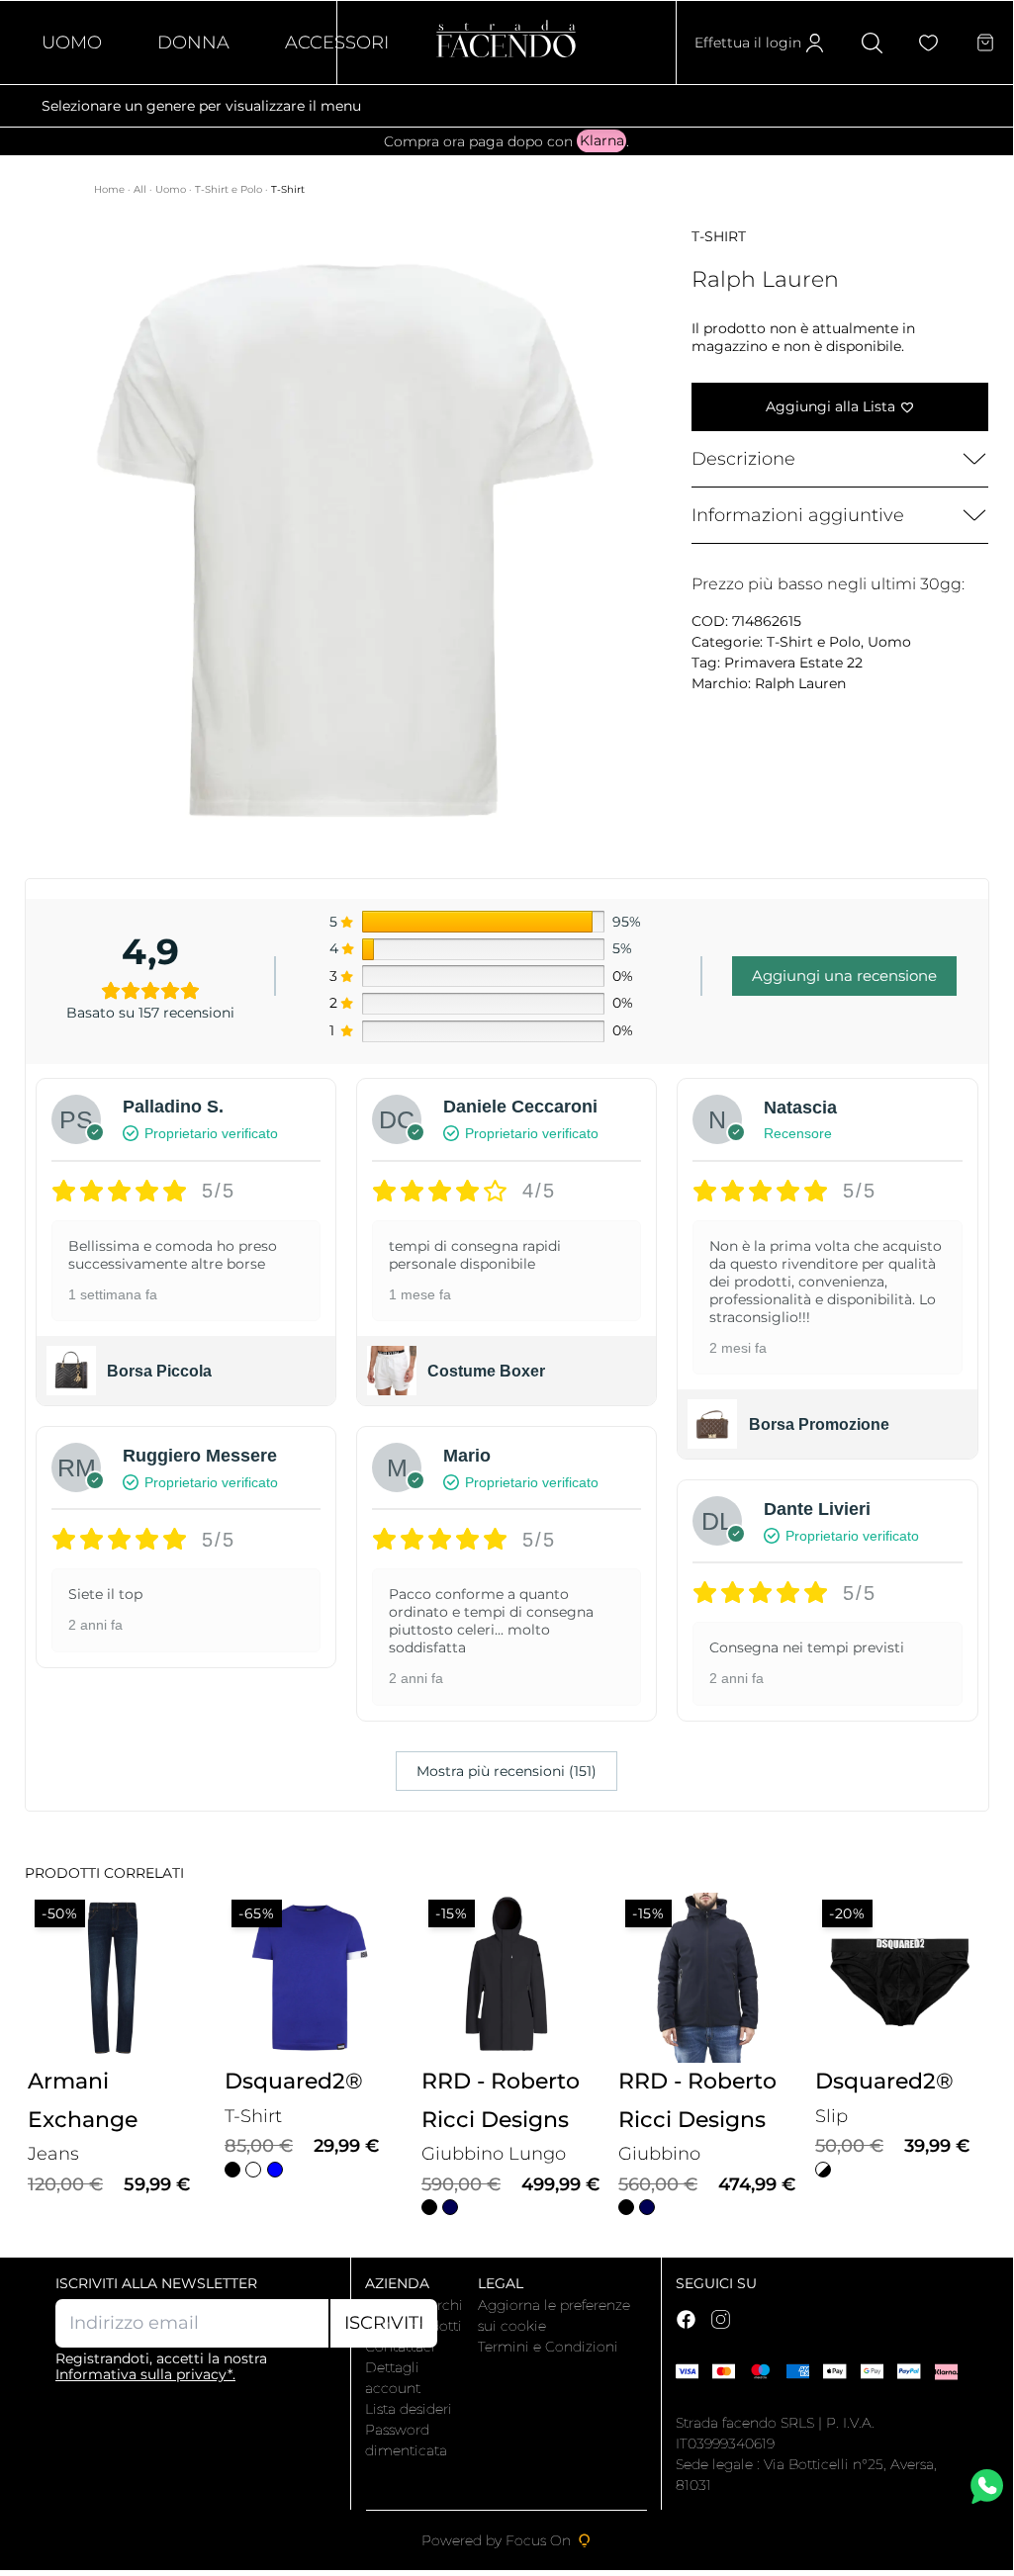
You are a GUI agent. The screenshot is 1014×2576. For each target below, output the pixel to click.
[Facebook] (686, 2319)
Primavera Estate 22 (793, 663)
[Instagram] (721, 2319)
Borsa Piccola (159, 1371)
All (141, 189)
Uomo (72, 43)
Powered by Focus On (496, 2540)
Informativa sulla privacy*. (145, 2374)
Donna (193, 43)
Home (111, 189)
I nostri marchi (414, 2305)
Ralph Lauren (800, 683)
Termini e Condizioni (548, 2347)
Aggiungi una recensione (844, 976)
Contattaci (400, 2347)
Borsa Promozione (819, 1424)
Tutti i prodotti (414, 2326)
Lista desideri (409, 2409)
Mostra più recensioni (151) (507, 1771)
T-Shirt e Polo (230, 189)
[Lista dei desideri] (928, 43)
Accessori (337, 43)
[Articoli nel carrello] (985, 43)
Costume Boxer (486, 1371)
